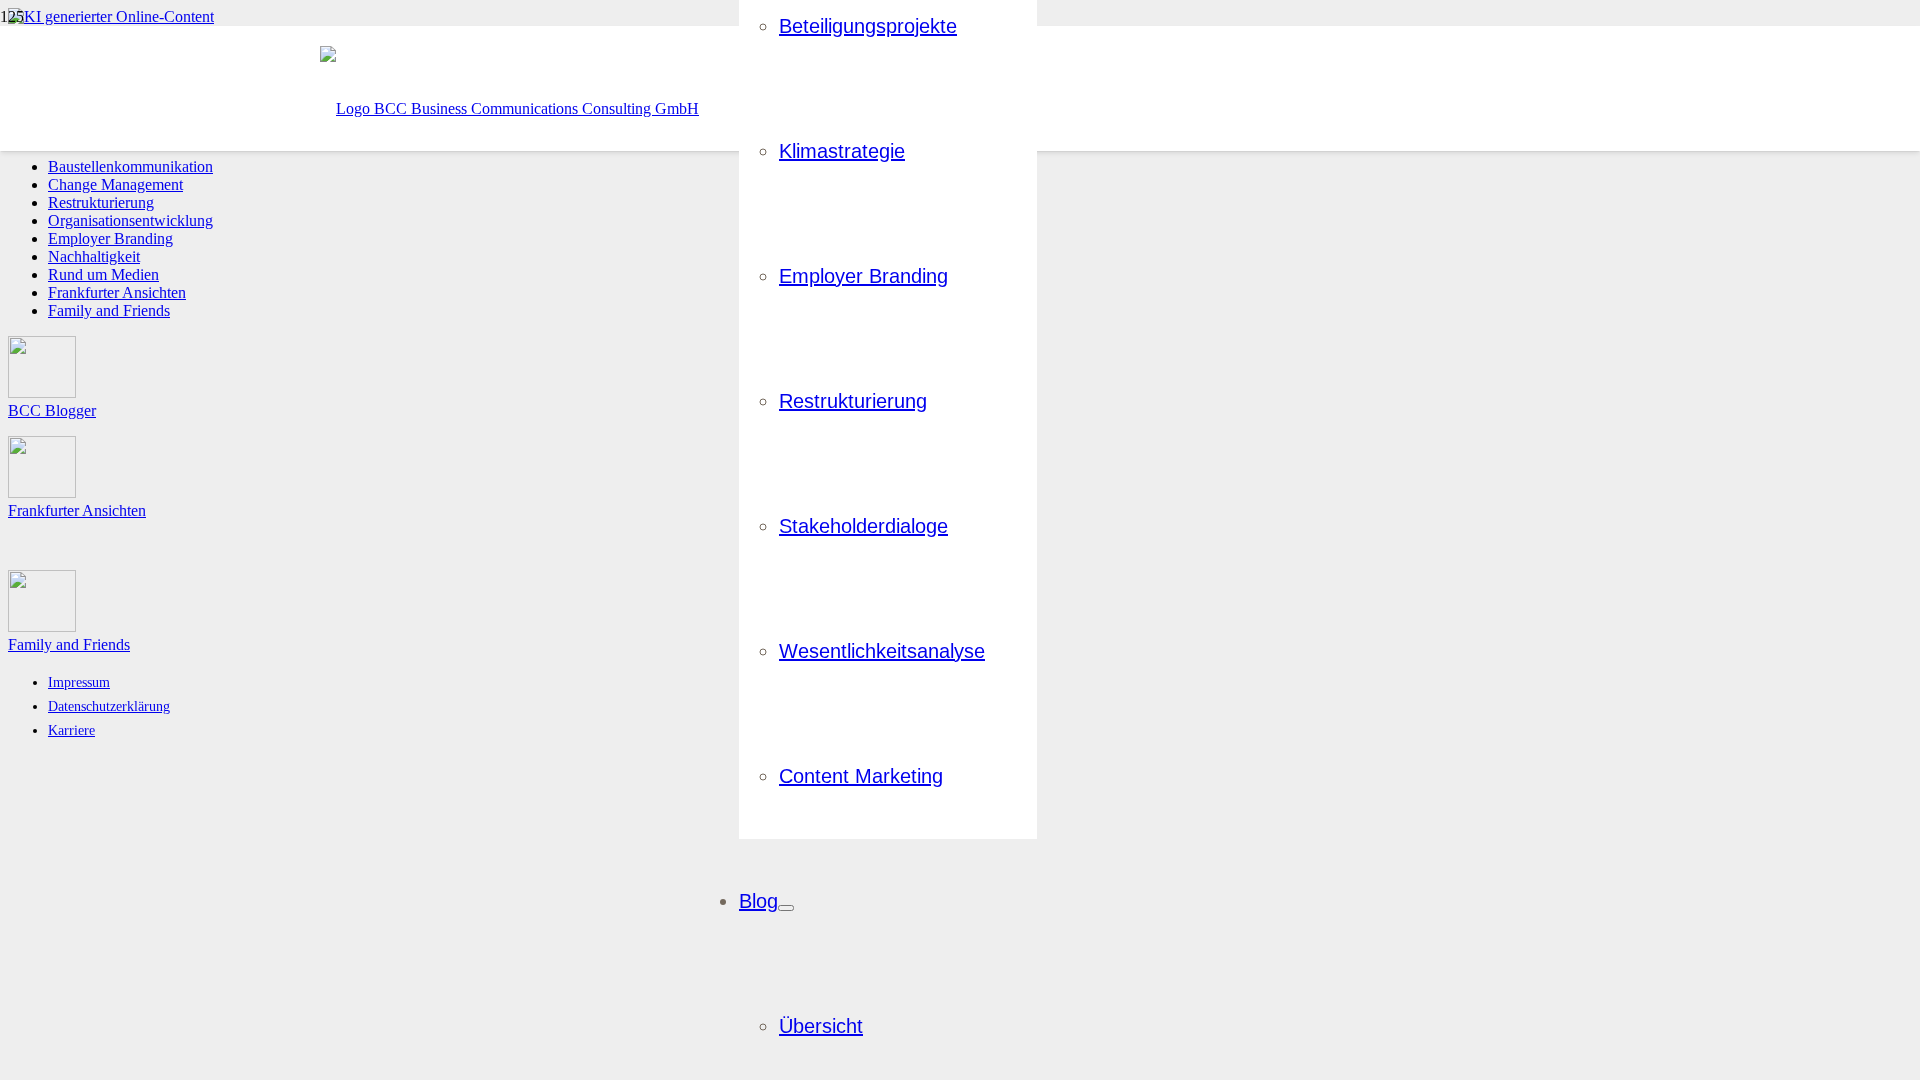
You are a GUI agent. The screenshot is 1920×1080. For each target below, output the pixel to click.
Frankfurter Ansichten (117, 292)
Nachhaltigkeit (94, 256)
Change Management (115, 184)
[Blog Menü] (786, 908)
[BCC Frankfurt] (509, 108)
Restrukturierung (101, 202)
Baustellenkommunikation (130, 166)
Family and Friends (109, 310)
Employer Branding (110, 238)
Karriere (71, 730)
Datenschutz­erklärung (109, 706)
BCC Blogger (52, 410)
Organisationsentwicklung (130, 220)
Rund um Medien (103, 274)
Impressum (79, 682)
